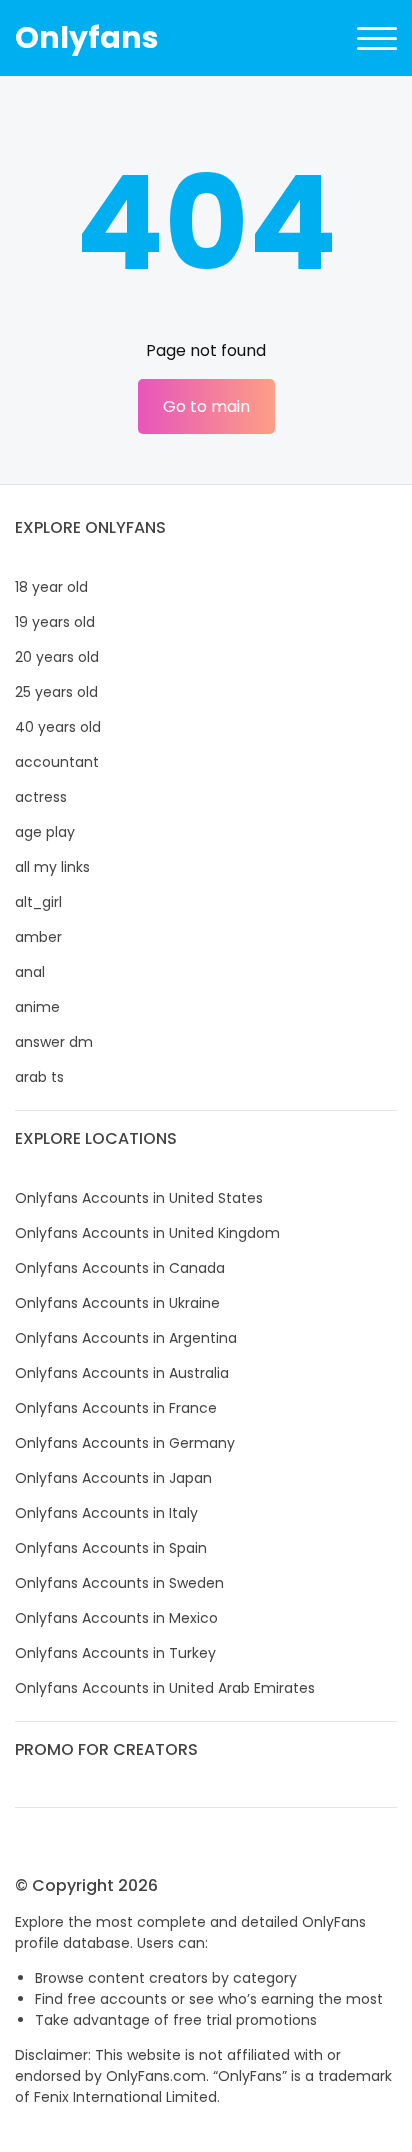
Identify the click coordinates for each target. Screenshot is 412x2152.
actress (41, 797)
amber (38, 937)
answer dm (54, 1042)
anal (30, 972)
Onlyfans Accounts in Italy (106, 1513)
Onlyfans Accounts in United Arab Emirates (165, 1688)
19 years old (55, 622)
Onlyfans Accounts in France (116, 1408)
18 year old (51, 587)
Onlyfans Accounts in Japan (113, 1478)
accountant (57, 762)
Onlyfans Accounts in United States (139, 1198)
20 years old (57, 657)
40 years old (58, 727)
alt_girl (38, 902)
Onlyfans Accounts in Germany (125, 1443)
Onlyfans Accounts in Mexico (116, 1618)
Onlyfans (87, 37)
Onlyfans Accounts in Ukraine (117, 1303)
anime (37, 1007)
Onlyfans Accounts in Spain (111, 1548)
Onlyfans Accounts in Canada (120, 1268)
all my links (52, 867)
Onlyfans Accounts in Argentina (126, 1338)
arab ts (39, 1077)
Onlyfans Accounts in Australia (122, 1373)
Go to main (206, 406)
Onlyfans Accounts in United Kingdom (147, 1233)
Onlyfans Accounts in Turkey (115, 1653)
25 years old (56, 692)
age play (45, 832)
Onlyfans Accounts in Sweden (119, 1583)
